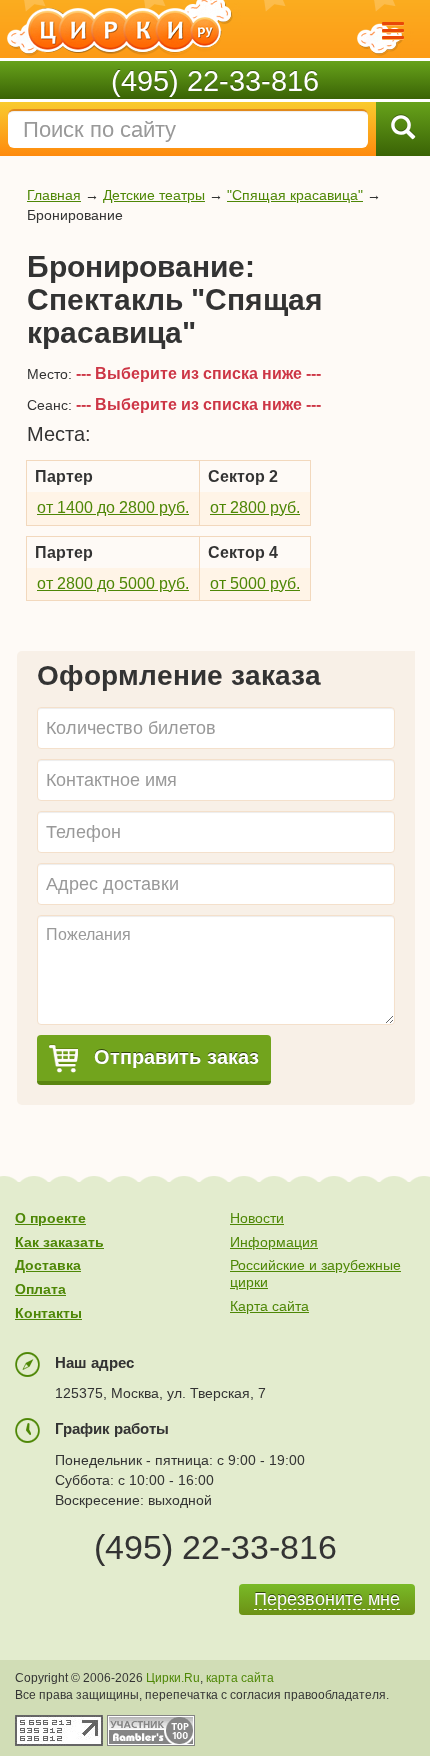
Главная (54, 195)
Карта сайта (269, 1306)
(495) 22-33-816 (215, 81)
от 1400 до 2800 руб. (113, 507)
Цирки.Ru (173, 1678)
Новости (257, 1218)
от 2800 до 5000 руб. (113, 583)
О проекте (50, 1218)
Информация (274, 1242)
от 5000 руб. (255, 583)
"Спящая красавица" (295, 195)
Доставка (48, 1265)
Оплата (40, 1289)
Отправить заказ (173, 1057)
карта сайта (240, 1678)
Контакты (48, 1313)
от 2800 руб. (255, 507)
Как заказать (59, 1242)
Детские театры (154, 195)
